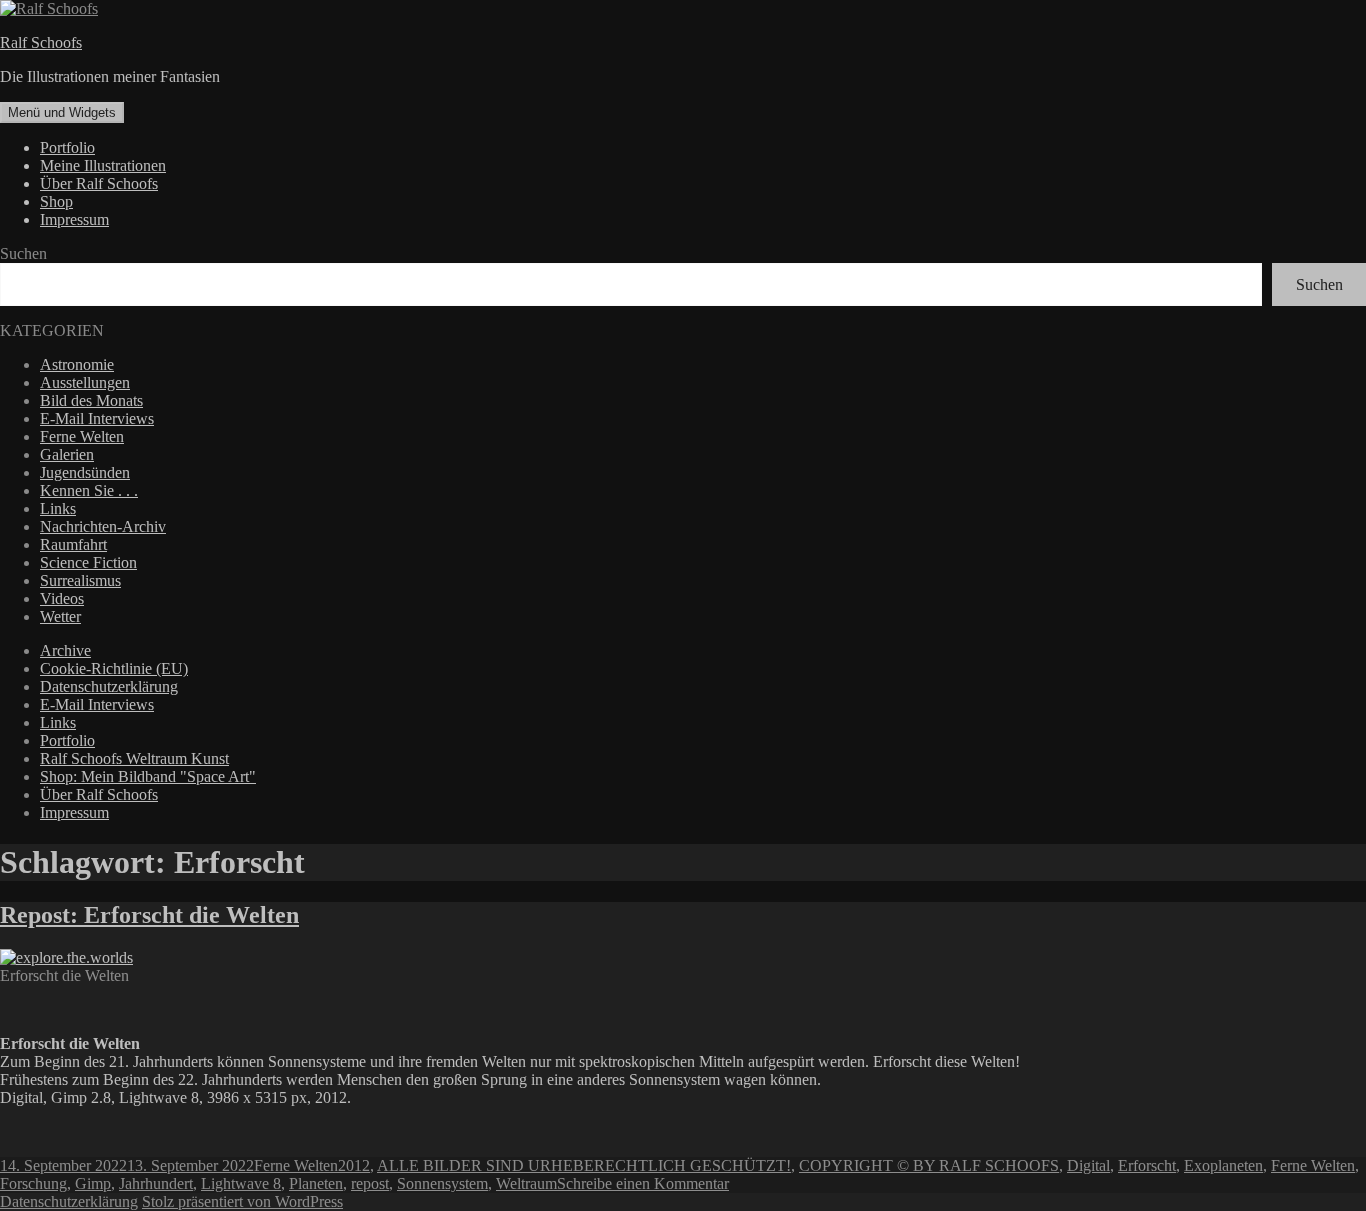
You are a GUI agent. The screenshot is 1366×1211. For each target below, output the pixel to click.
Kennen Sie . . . (89, 490)
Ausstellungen (85, 382)
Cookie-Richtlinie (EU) (114, 668)
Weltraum (526, 1183)
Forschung (33, 1183)
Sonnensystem (442, 1183)
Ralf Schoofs (41, 42)
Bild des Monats (91, 400)
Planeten (316, 1183)
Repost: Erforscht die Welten (149, 915)
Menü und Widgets (62, 112)
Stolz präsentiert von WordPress (242, 1201)
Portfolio (67, 147)
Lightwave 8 (241, 1183)
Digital (1088, 1165)
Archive (65, 650)
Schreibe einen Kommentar (643, 1183)
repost (370, 1183)
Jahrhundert (156, 1183)
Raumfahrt (73, 544)
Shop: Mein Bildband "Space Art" (148, 776)
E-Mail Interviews (97, 418)
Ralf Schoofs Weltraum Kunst (134, 758)
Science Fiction (88, 562)
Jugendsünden (85, 472)
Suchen (23, 253)
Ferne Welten (82, 436)
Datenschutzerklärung (109, 686)
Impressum (74, 219)
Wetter (60, 616)
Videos (62, 598)
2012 (354, 1165)
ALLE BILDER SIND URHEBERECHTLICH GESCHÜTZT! (584, 1165)
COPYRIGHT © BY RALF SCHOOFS (929, 1165)
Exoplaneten (1223, 1165)
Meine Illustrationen (103, 165)
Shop (56, 201)
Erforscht (1147, 1165)
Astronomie (77, 364)
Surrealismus (80, 580)
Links (58, 508)
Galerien (67, 454)
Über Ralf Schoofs (99, 183)
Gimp (93, 1183)
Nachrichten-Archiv (103, 526)
